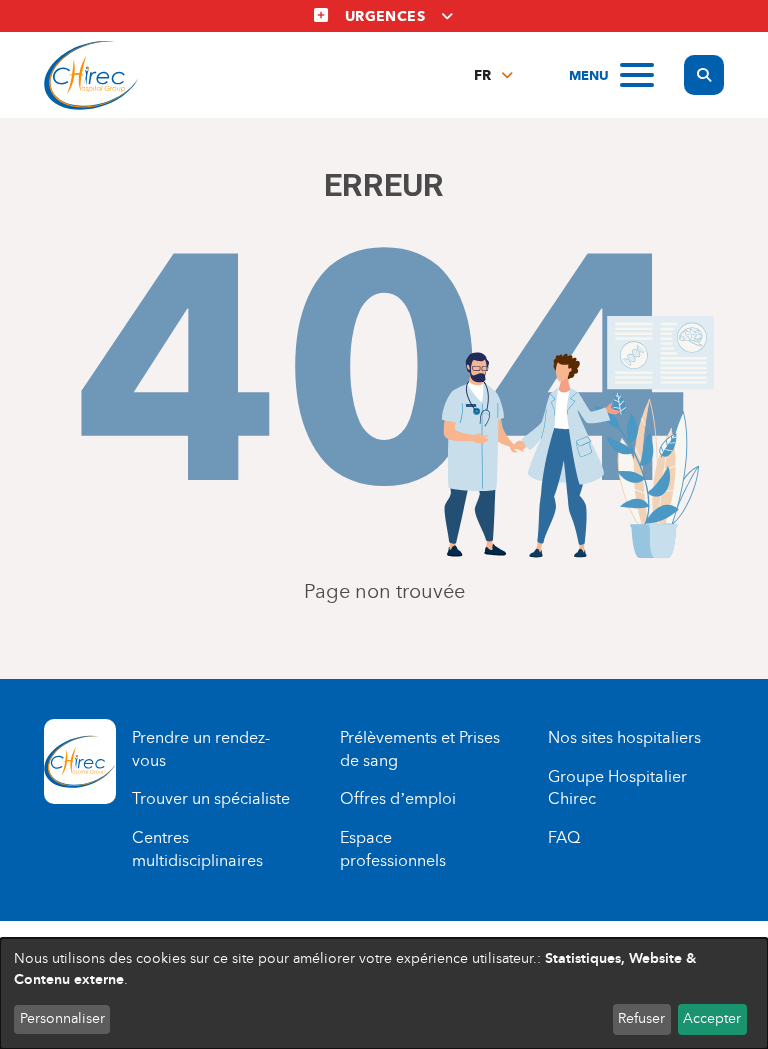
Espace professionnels (393, 849)
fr (482, 75)
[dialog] (384, 993)
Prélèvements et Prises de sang (420, 749)
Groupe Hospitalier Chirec (617, 788)
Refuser (641, 1018)
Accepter (712, 1018)
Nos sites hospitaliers (624, 737)
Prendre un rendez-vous (201, 749)
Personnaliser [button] (62, 1018)
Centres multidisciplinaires (197, 849)
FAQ (564, 837)
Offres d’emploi (398, 798)
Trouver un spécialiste (211, 798)
